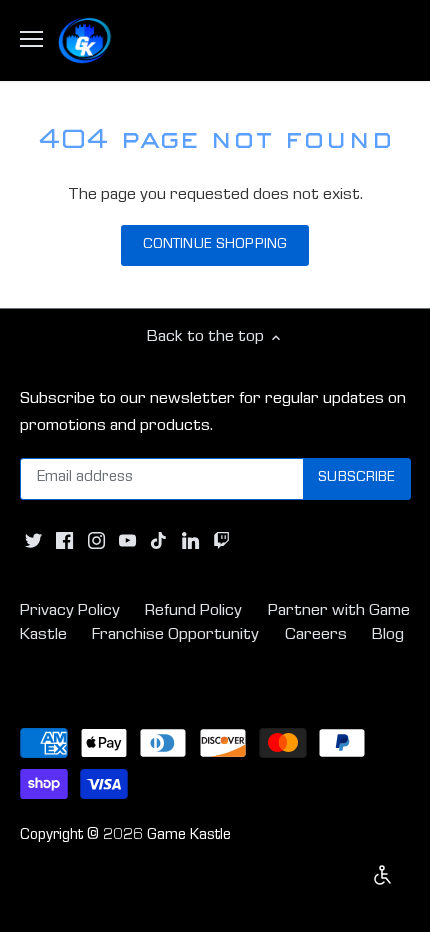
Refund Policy (193, 611)
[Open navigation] (31, 39)
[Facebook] (64, 542)
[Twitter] (33, 542)
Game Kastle (189, 836)
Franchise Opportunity (175, 635)
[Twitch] (221, 542)
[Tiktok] (158, 542)
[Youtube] (127, 542)
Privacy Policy (70, 611)
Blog (388, 635)
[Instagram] (96, 542)
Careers (316, 635)
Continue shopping (215, 245)
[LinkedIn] (190, 542)
